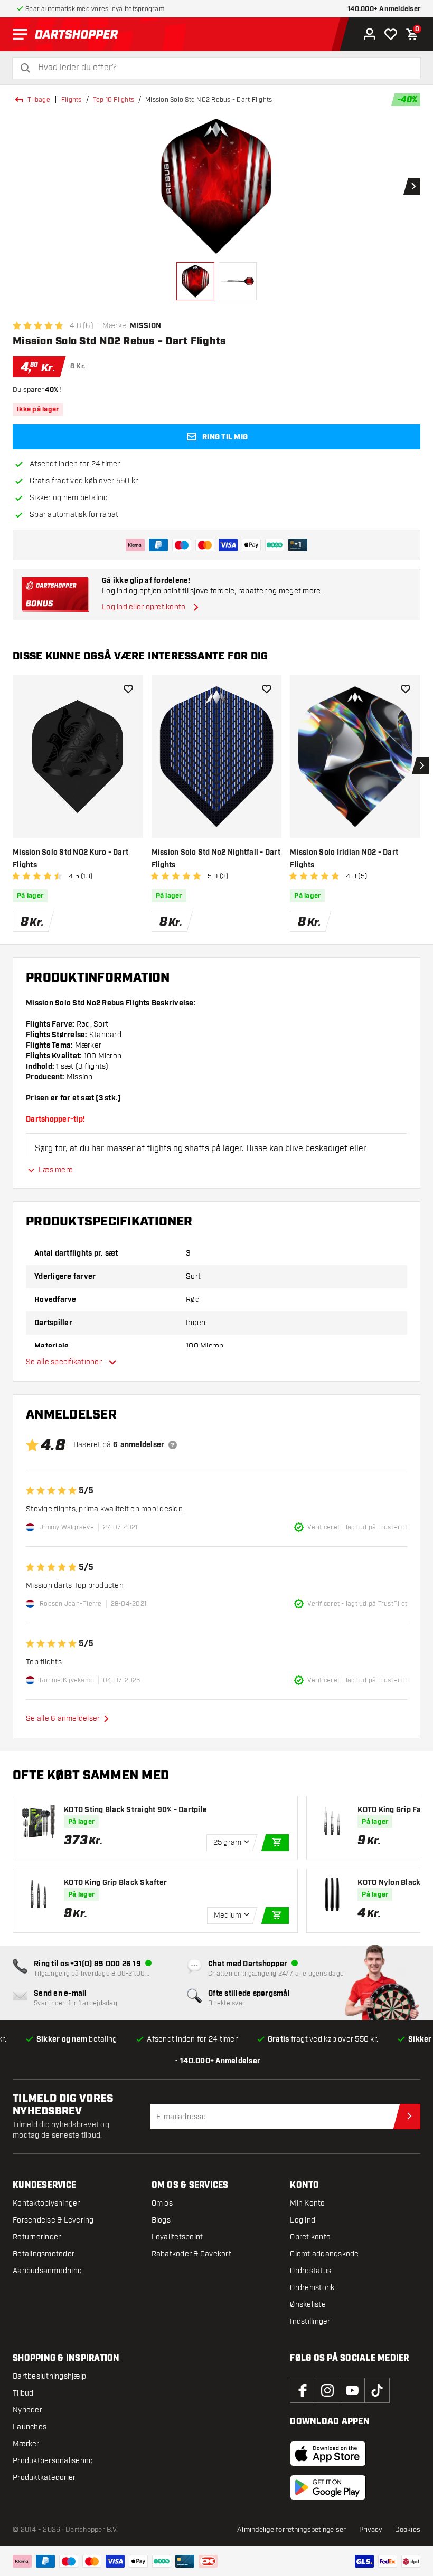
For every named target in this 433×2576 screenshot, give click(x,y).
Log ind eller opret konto (144, 607)
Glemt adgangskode (324, 2254)
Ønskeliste (308, 2305)
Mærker (26, 2444)
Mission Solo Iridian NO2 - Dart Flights (344, 859)
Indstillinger (310, 2321)
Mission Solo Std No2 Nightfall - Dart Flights (216, 859)
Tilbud (23, 2393)
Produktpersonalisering (53, 2461)
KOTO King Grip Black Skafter (115, 1883)
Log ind (303, 2220)
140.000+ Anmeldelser (384, 9)
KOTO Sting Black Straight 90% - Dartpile (135, 1810)
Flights (72, 100)
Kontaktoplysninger (46, 2203)
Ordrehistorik (312, 2288)
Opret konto (310, 2237)
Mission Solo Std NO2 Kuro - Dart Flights (70, 859)
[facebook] (303, 2390)
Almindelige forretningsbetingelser (292, 2530)
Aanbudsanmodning (47, 2271)
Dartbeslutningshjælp (49, 2376)
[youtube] (352, 2390)
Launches (30, 2427)
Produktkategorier (44, 2478)
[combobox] (223, 68)
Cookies (408, 2530)
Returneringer (37, 2237)
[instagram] (327, 2390)
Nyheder (27, 2410)
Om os (162, 2203)
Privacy (371, 2530)
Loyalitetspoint (177, 2237)
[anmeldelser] (173, 1445)
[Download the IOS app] (328, 2454)
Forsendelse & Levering (53, 2220)
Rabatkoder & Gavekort (191, 2254)
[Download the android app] (328, 2487)
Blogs (161, 2220)
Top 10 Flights (114, 100)
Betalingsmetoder (44, 2254)
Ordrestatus (310, 2271)
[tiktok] (377, 2390)
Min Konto (307, 2203)
